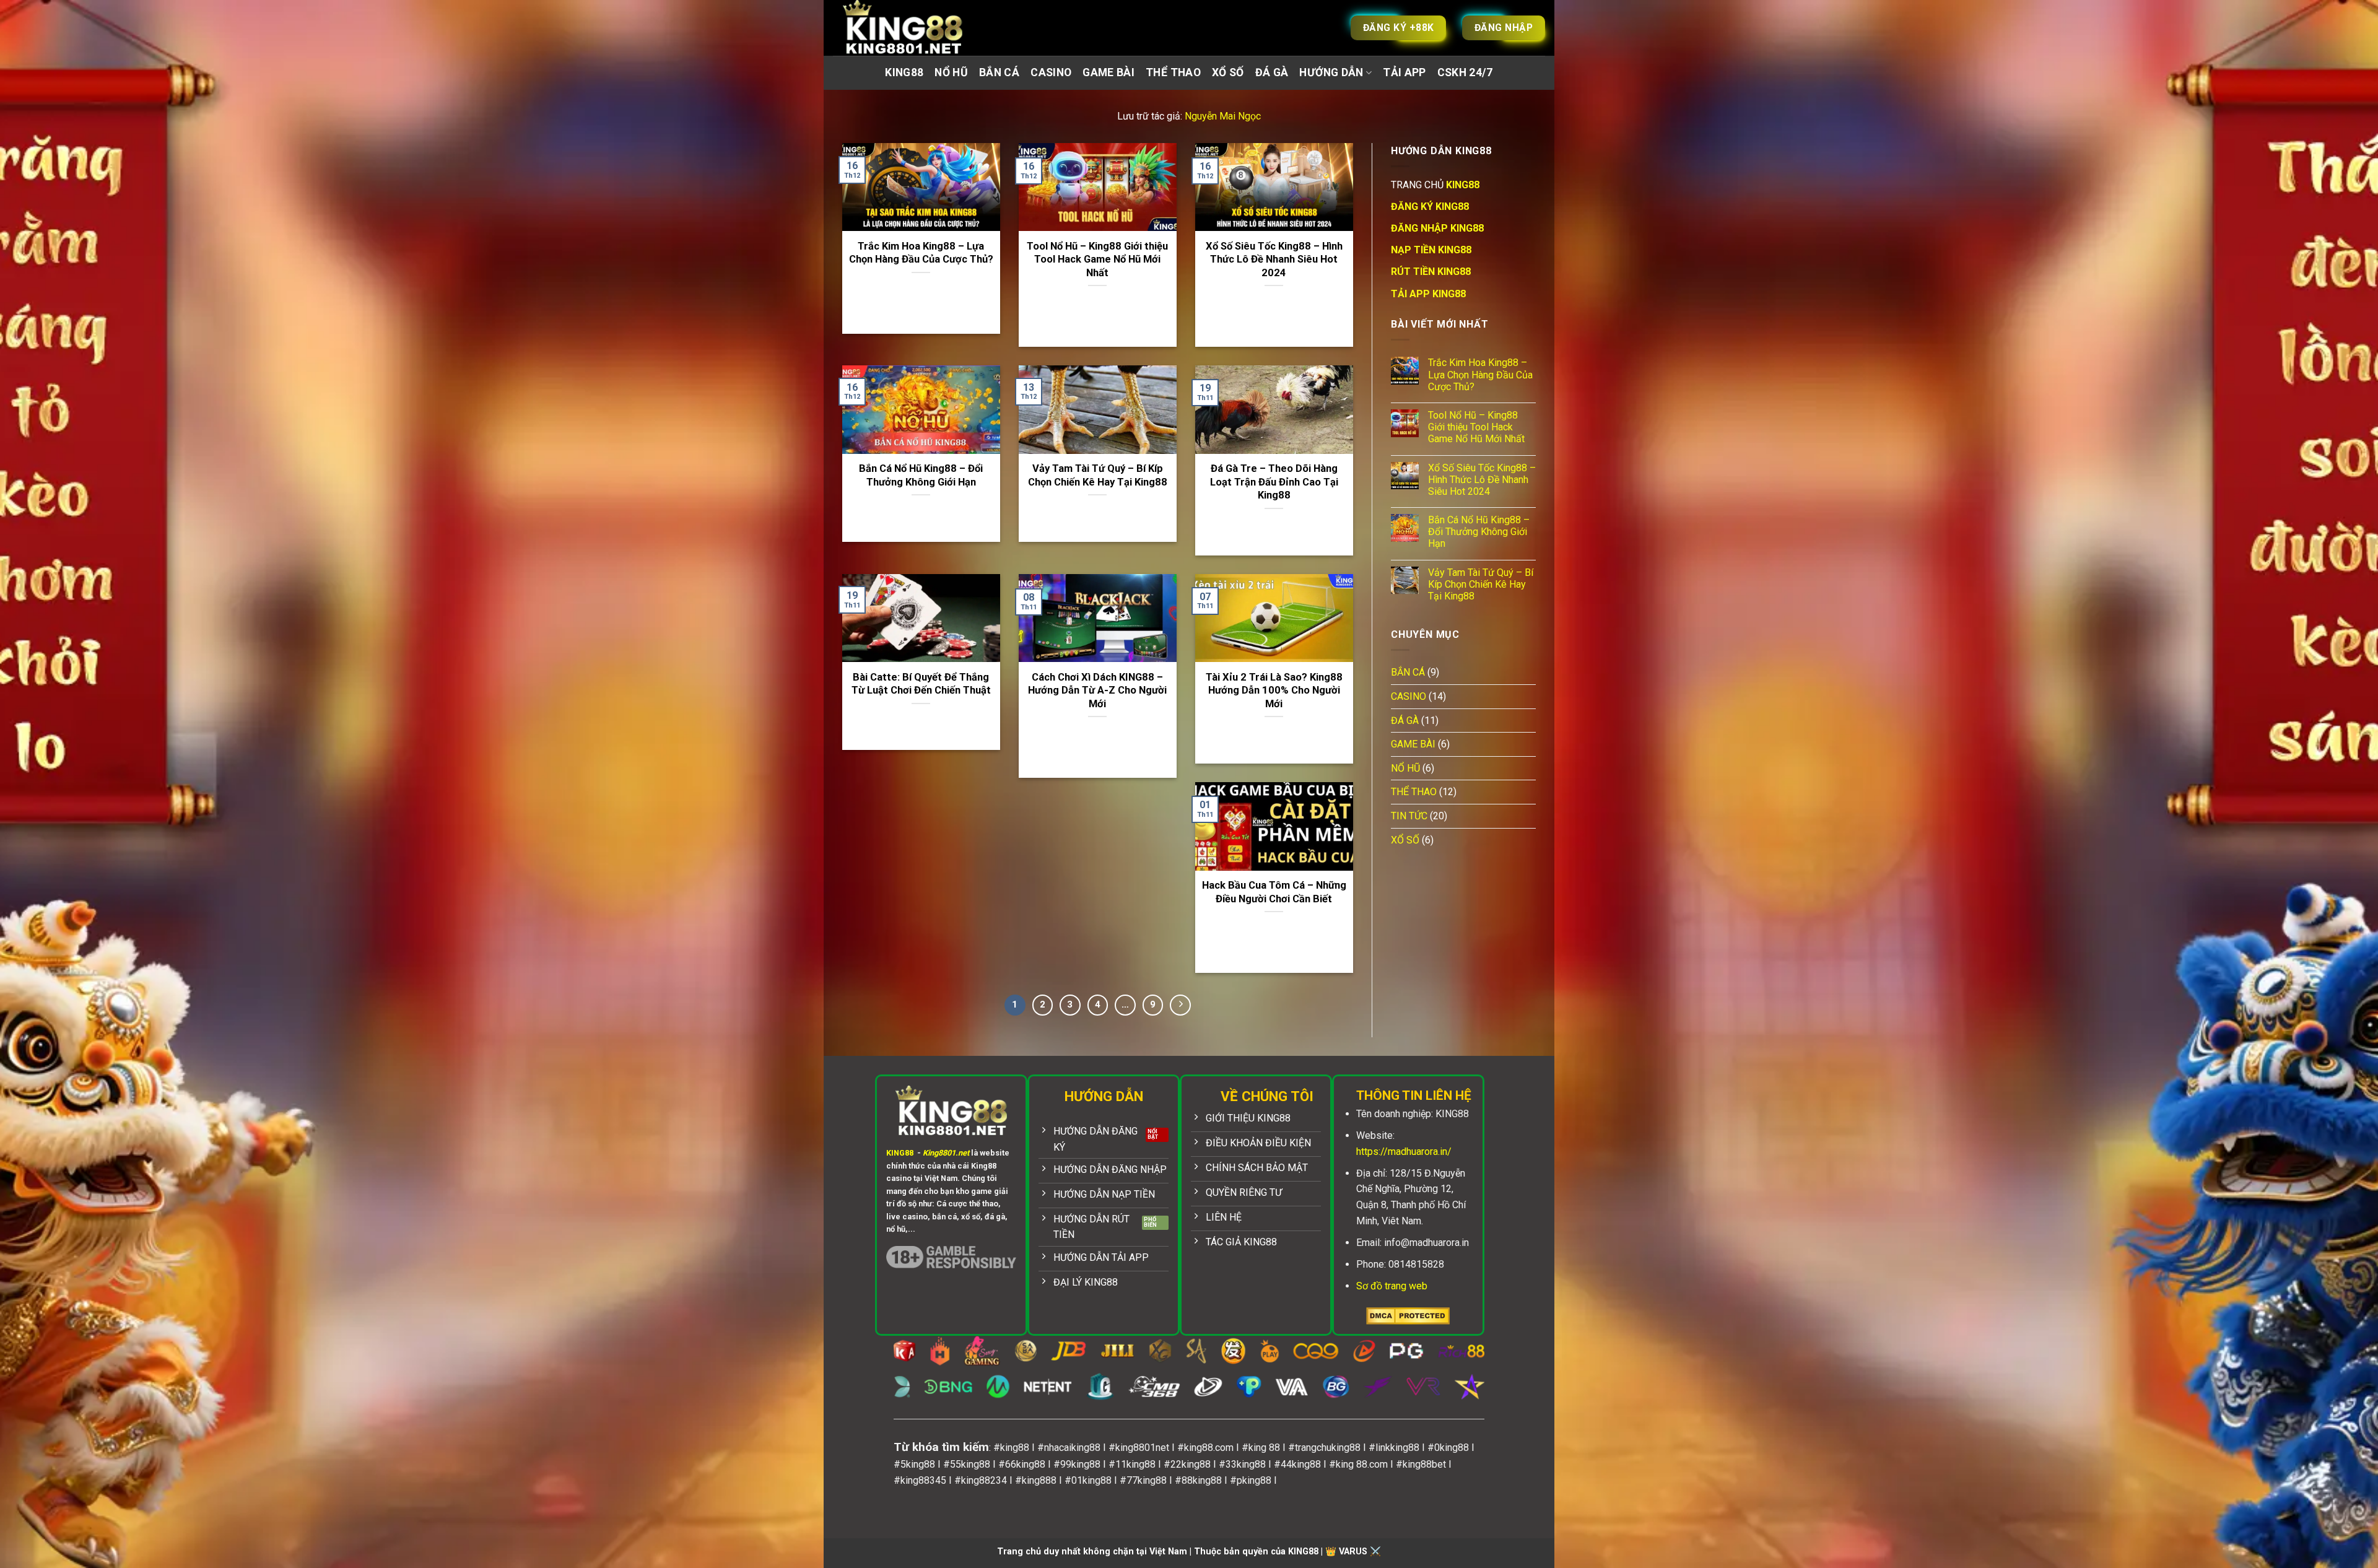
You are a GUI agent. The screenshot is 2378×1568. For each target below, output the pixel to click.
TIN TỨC (1409, 816)
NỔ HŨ (951, 72)
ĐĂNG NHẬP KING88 (1437, 228)
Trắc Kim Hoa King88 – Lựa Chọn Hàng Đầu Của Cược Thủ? (921, 253)
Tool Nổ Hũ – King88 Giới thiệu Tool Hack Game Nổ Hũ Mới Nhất (1097, 259)
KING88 (904, 72)
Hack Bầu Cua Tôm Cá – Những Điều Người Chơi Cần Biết (1274, 892)
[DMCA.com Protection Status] (1408, 1315)
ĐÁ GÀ (1272, 72)
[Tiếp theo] (1180, 1005)
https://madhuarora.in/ (1404, 1152)
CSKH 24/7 (1465, 72)
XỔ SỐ (1228, 72)
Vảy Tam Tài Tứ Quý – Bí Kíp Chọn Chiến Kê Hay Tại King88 (1098, 475)
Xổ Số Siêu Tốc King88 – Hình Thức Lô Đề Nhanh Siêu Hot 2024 (1274, 259)
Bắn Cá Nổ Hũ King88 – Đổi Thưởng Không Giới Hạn (921, 475)
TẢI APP (1404, 72)
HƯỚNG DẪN (1331, 72)
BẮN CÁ (999, 72)
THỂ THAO (1173, 72)
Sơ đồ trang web (1392, 1286)
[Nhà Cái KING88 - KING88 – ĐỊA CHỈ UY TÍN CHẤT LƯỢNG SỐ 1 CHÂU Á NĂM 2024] (917, 28)
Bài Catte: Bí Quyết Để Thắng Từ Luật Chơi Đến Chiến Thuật (921, 684)
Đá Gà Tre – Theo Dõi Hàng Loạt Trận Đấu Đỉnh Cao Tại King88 (1274, 482)
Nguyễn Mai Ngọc (1223, 116)
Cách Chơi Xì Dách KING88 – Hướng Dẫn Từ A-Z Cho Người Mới (1097, 690)
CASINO (1051, 72)
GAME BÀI (1108, 72)
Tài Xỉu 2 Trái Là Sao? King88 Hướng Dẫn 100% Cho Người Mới (1274, 690)
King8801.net (946, 1153)
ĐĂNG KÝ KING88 (1430, 207)
